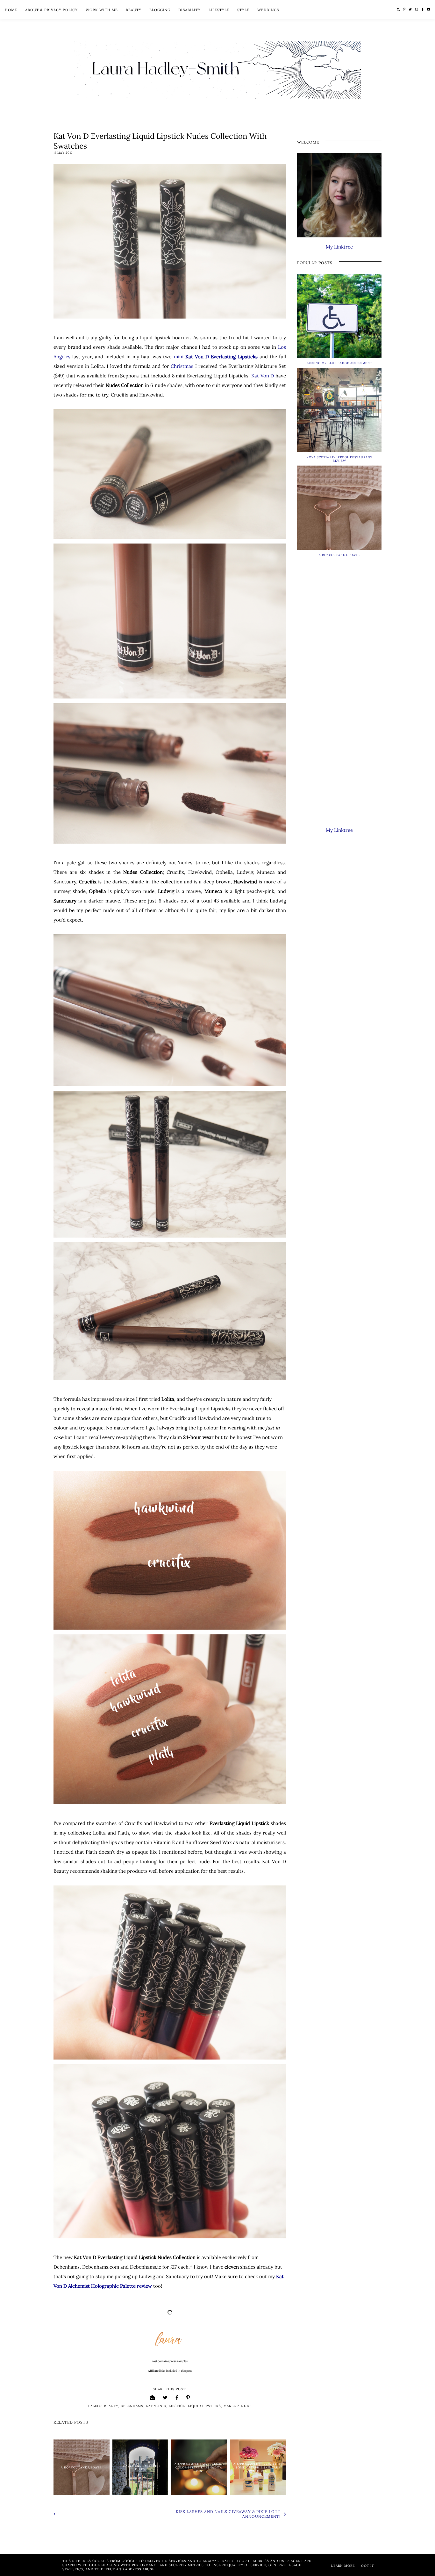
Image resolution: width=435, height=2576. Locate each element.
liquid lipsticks (204, 2406)
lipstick (177, 2406)
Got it (367, 2566)
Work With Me (102, 10)
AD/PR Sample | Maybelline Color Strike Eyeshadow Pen (199, 2467)
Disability (189, 10)
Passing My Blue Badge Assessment (339, 363)
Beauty (134, 10)
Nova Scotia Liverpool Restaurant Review (339, 459)
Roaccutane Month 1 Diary (140, 2467)
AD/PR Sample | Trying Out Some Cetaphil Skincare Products (258, 2467)
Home (11, 10)
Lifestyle (219, 10)
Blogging (160, 10)
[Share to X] (165, 2397)
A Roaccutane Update (81, 2467)
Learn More (343, 2566)
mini (216, 357)
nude (246, 2406)
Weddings (268, 10)
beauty (111, 2406)
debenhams (132, 2406)
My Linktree (339, 247)
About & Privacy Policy (51, 10)
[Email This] (152, 2397)
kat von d (156, 2406)
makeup (231, 2406)
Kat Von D (263, 376)
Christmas (182, 366)
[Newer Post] (111, 2514)
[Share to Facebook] (177, 2397)
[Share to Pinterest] (188, 2397)
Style (243, 10)
